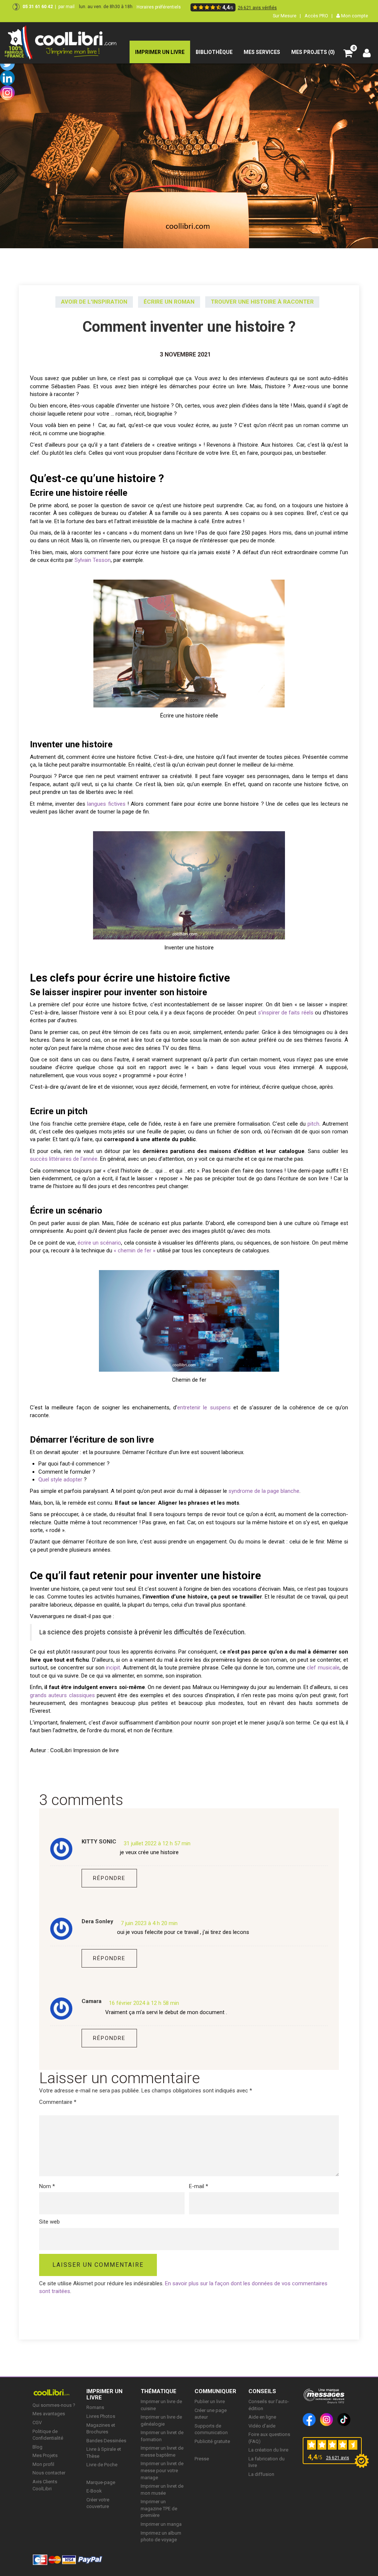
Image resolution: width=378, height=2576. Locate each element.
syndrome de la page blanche (264, 1491)
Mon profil (43, 2464)
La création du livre (268, 2450)
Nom (47, 2186)
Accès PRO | (319, 16)
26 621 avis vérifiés (257, 8)
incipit (113, 1668)
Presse (202, 2459)
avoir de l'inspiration (94, 302)
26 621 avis (338, 2458)
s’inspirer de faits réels (286, 1013)
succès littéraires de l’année (64, 1159)
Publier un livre (210, 2401)
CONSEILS (262, 2391)
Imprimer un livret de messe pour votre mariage (162, 2470)
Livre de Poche (102, 2465)
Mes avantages (49, 2414)
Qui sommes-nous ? (54, 2405)
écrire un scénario (99, 1243)
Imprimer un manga (161, 2524)
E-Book (94, 2491)
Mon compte (354, 16)
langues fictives (106, 804)
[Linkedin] (7, 78)
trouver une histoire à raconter (262, 302)
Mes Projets (45, 2455)
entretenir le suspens (204, 1408)
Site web (49, 2222)
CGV (37, 2423)
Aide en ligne (262, 2417)
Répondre (109, 1878)
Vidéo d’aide (262, 2426)
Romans (95, 2407)
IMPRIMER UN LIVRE (104, 2394)
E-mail (199, 2186)
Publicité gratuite (212, 2441)
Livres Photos (101, 2416)
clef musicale (323, 1668)
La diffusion (261, 2474)
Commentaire (58, 2102)
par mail (66, 7)
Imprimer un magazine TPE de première (159, 2508)
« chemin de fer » (135, 1251)
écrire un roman (169, 302)
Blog (37, 2447)
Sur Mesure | (287, 16)
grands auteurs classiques (62, 1695)
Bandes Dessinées (106, 2441)
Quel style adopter (60, 1480)
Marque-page (101, 2482)
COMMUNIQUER (215, 2391)
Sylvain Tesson (93, 560)
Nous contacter (49, 2473)
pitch (313, 1124)
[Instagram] (7, 93)
